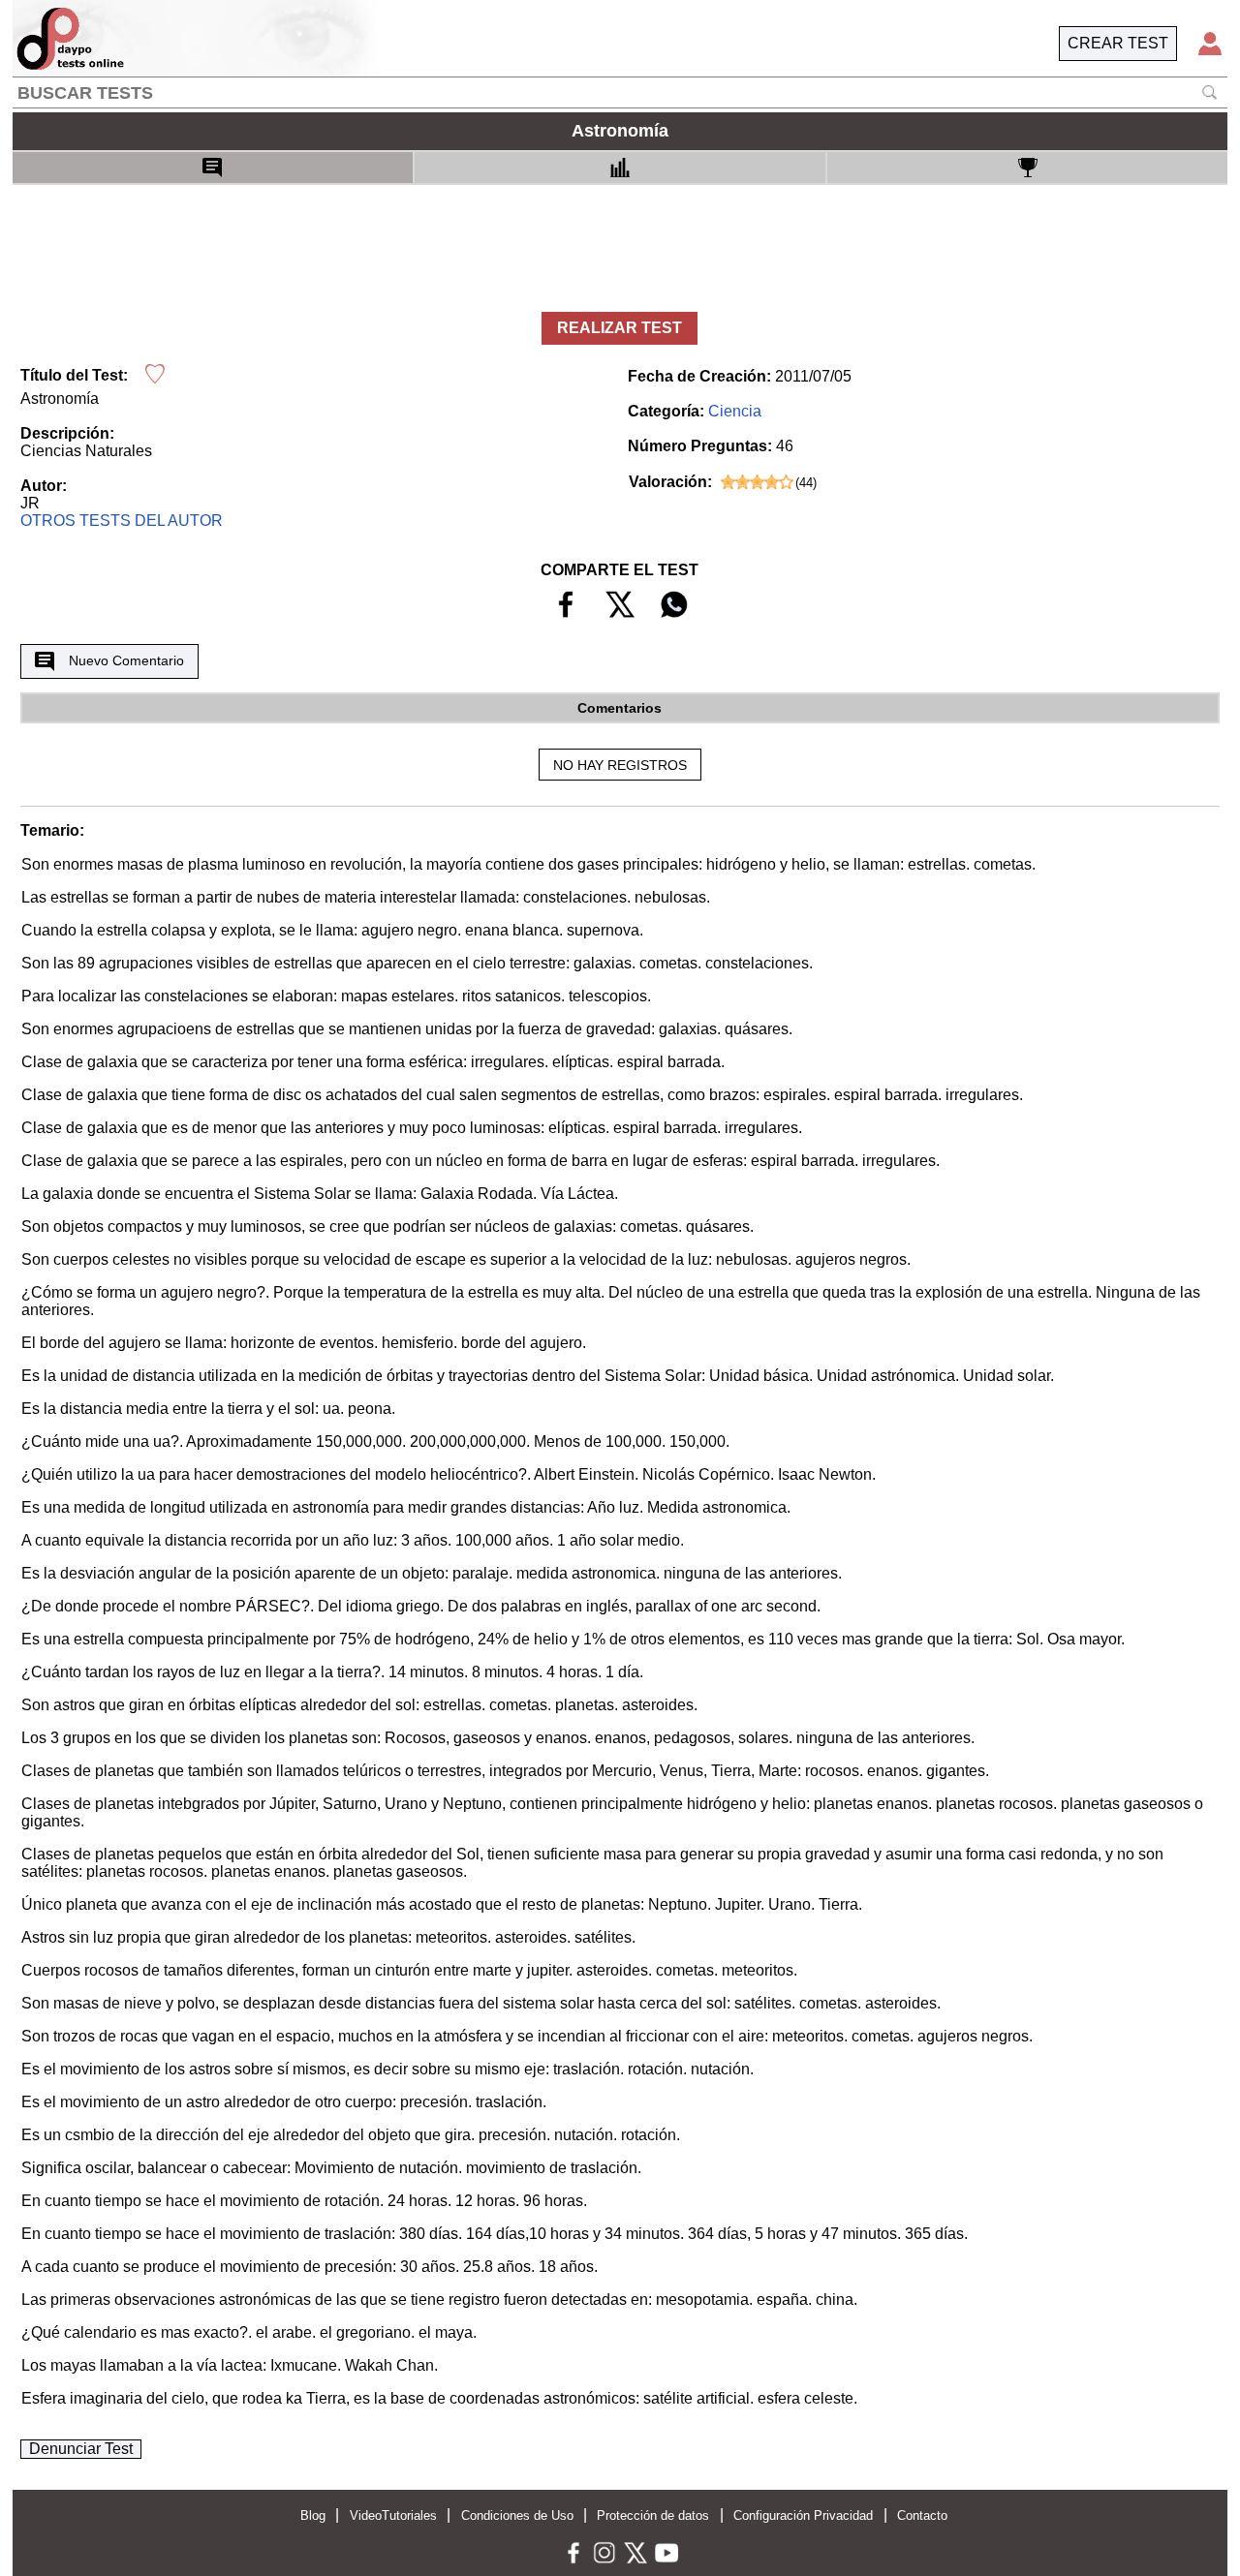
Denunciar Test (81, 2449)
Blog (313, 2515)
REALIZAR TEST (620, 328)
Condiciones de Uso (517, 2515)
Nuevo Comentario (126, 660)
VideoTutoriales (393, 2515)
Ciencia (735, 411)
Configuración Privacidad (803, 2515)
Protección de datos (653, 2515)
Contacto (922, 2515)
